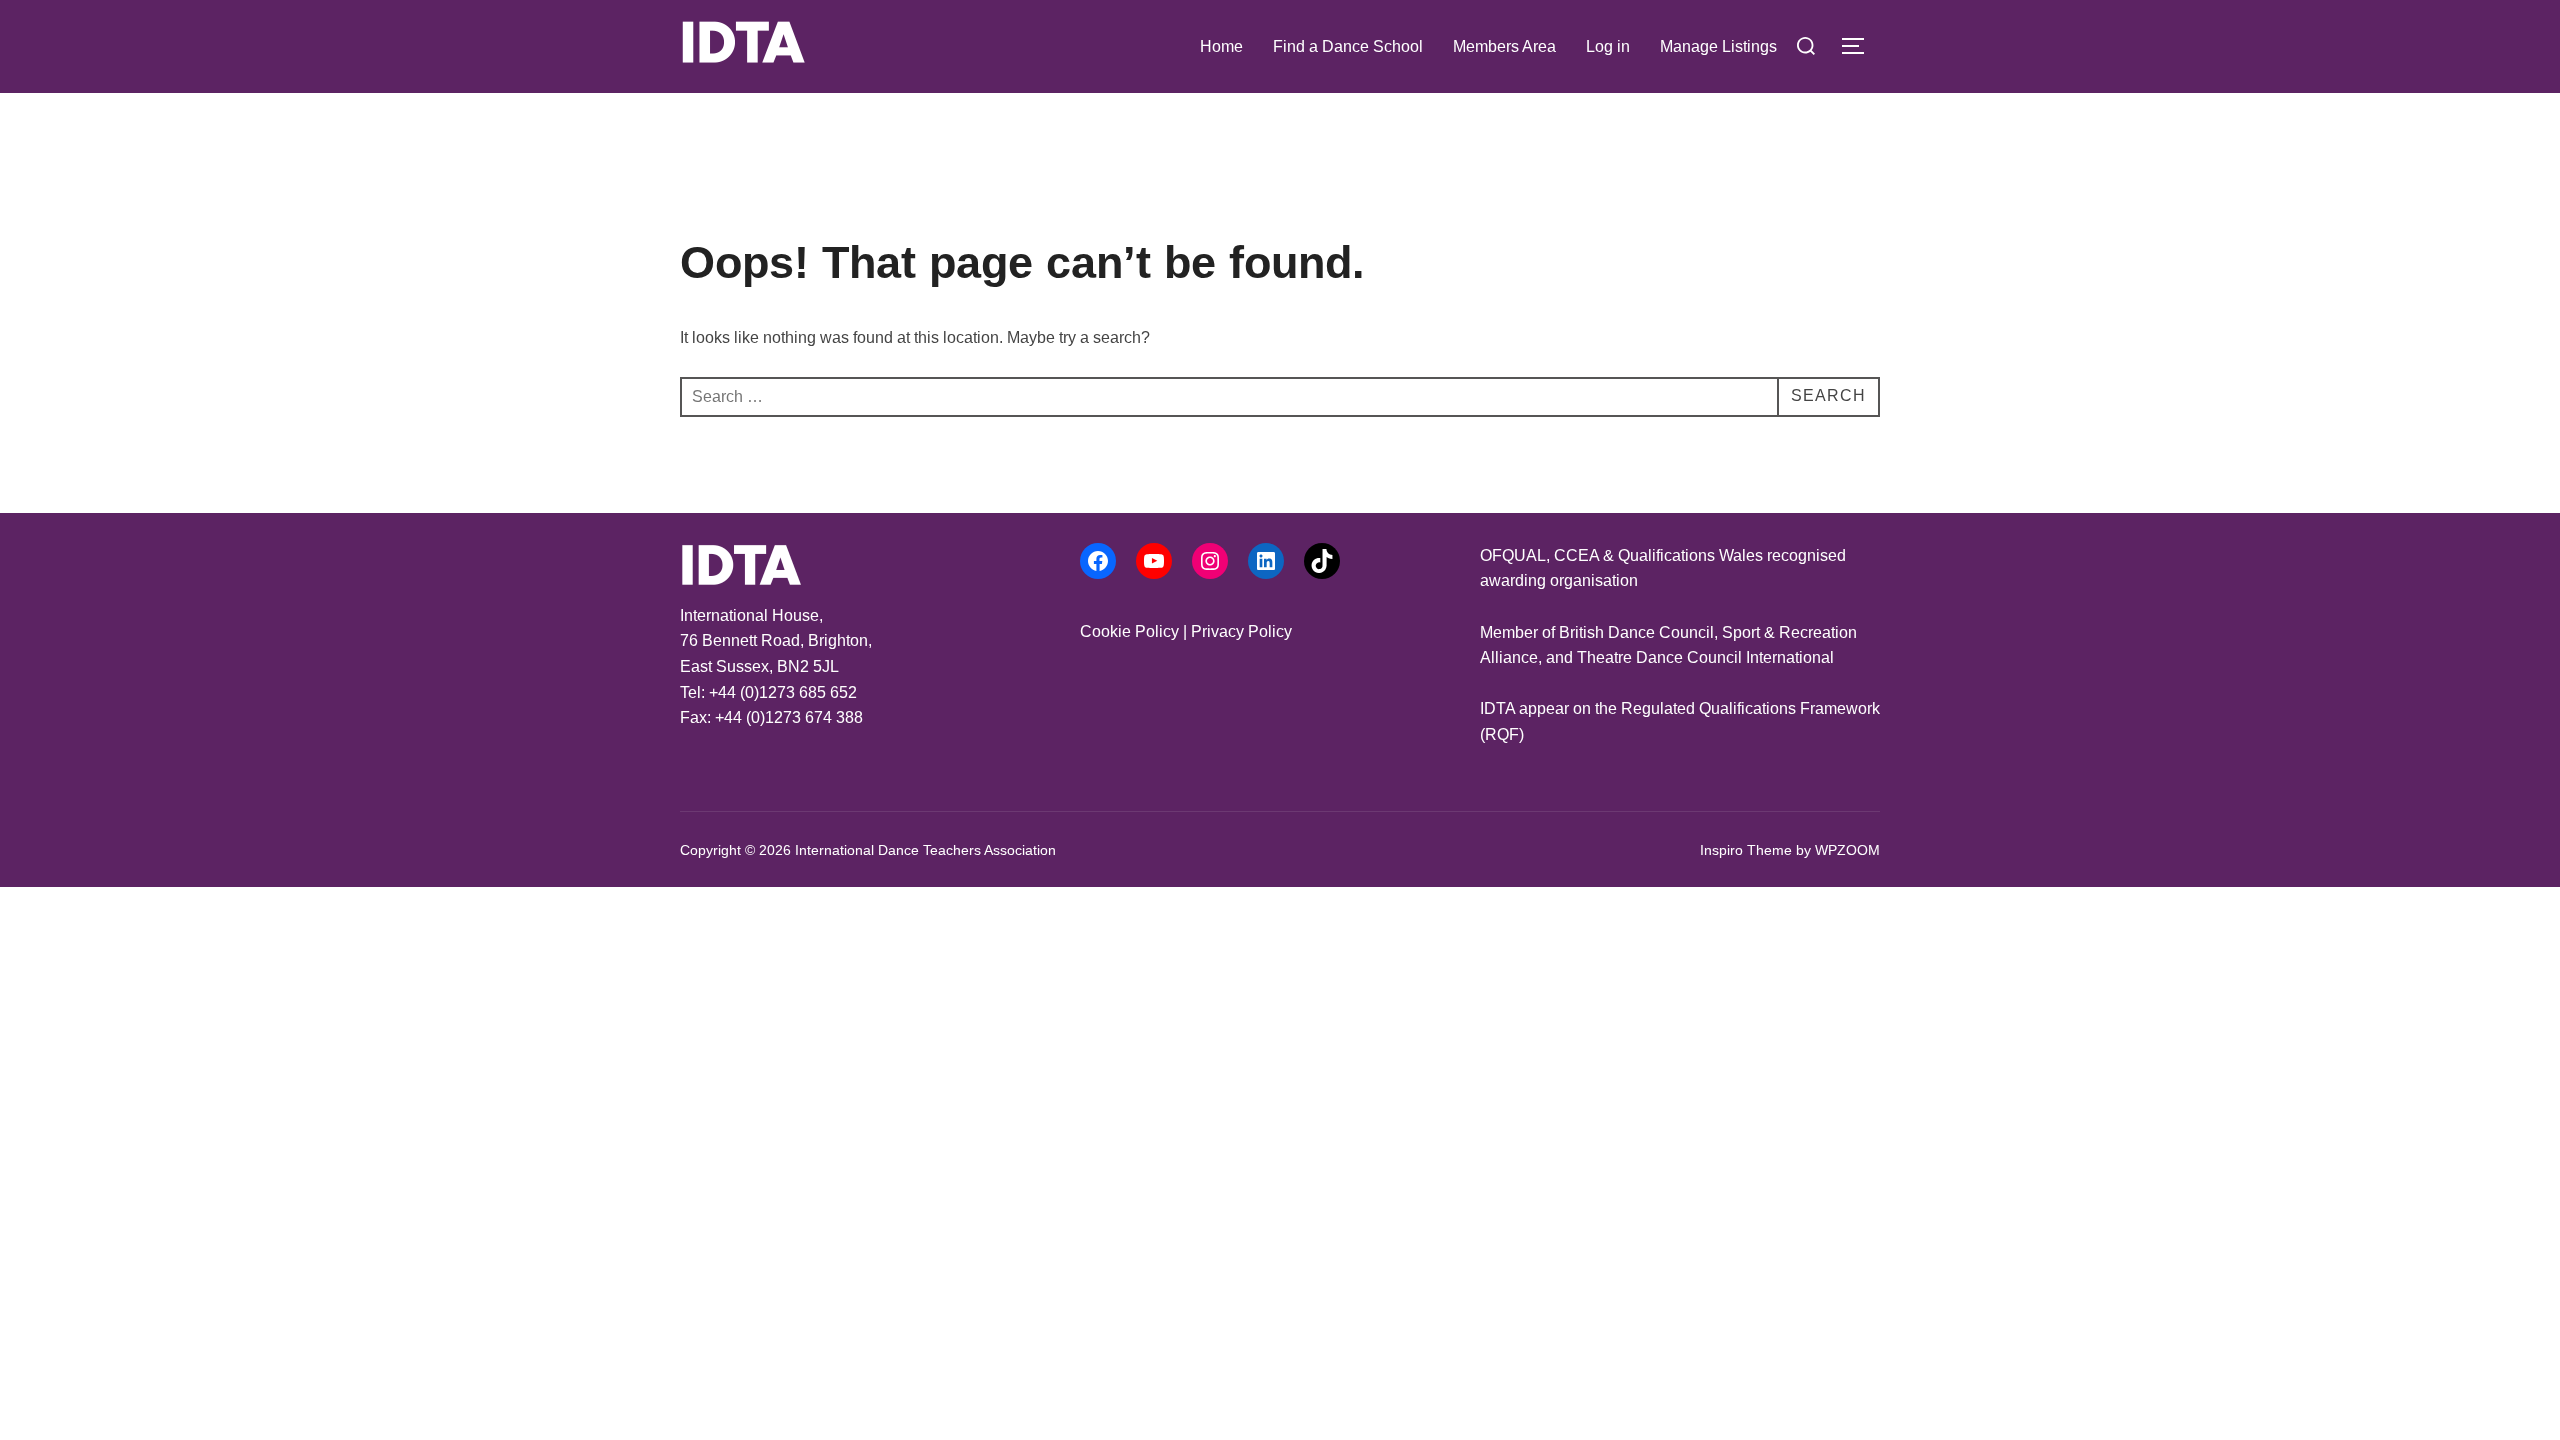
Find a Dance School (1348, 46)
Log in (1608, 46)
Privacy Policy (1241, 631)
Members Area (1504, 46)
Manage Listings (1718, 46)
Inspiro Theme (1746, 850)
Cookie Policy (1129, 631)
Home (1221, 46)
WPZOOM (1847, 850)
